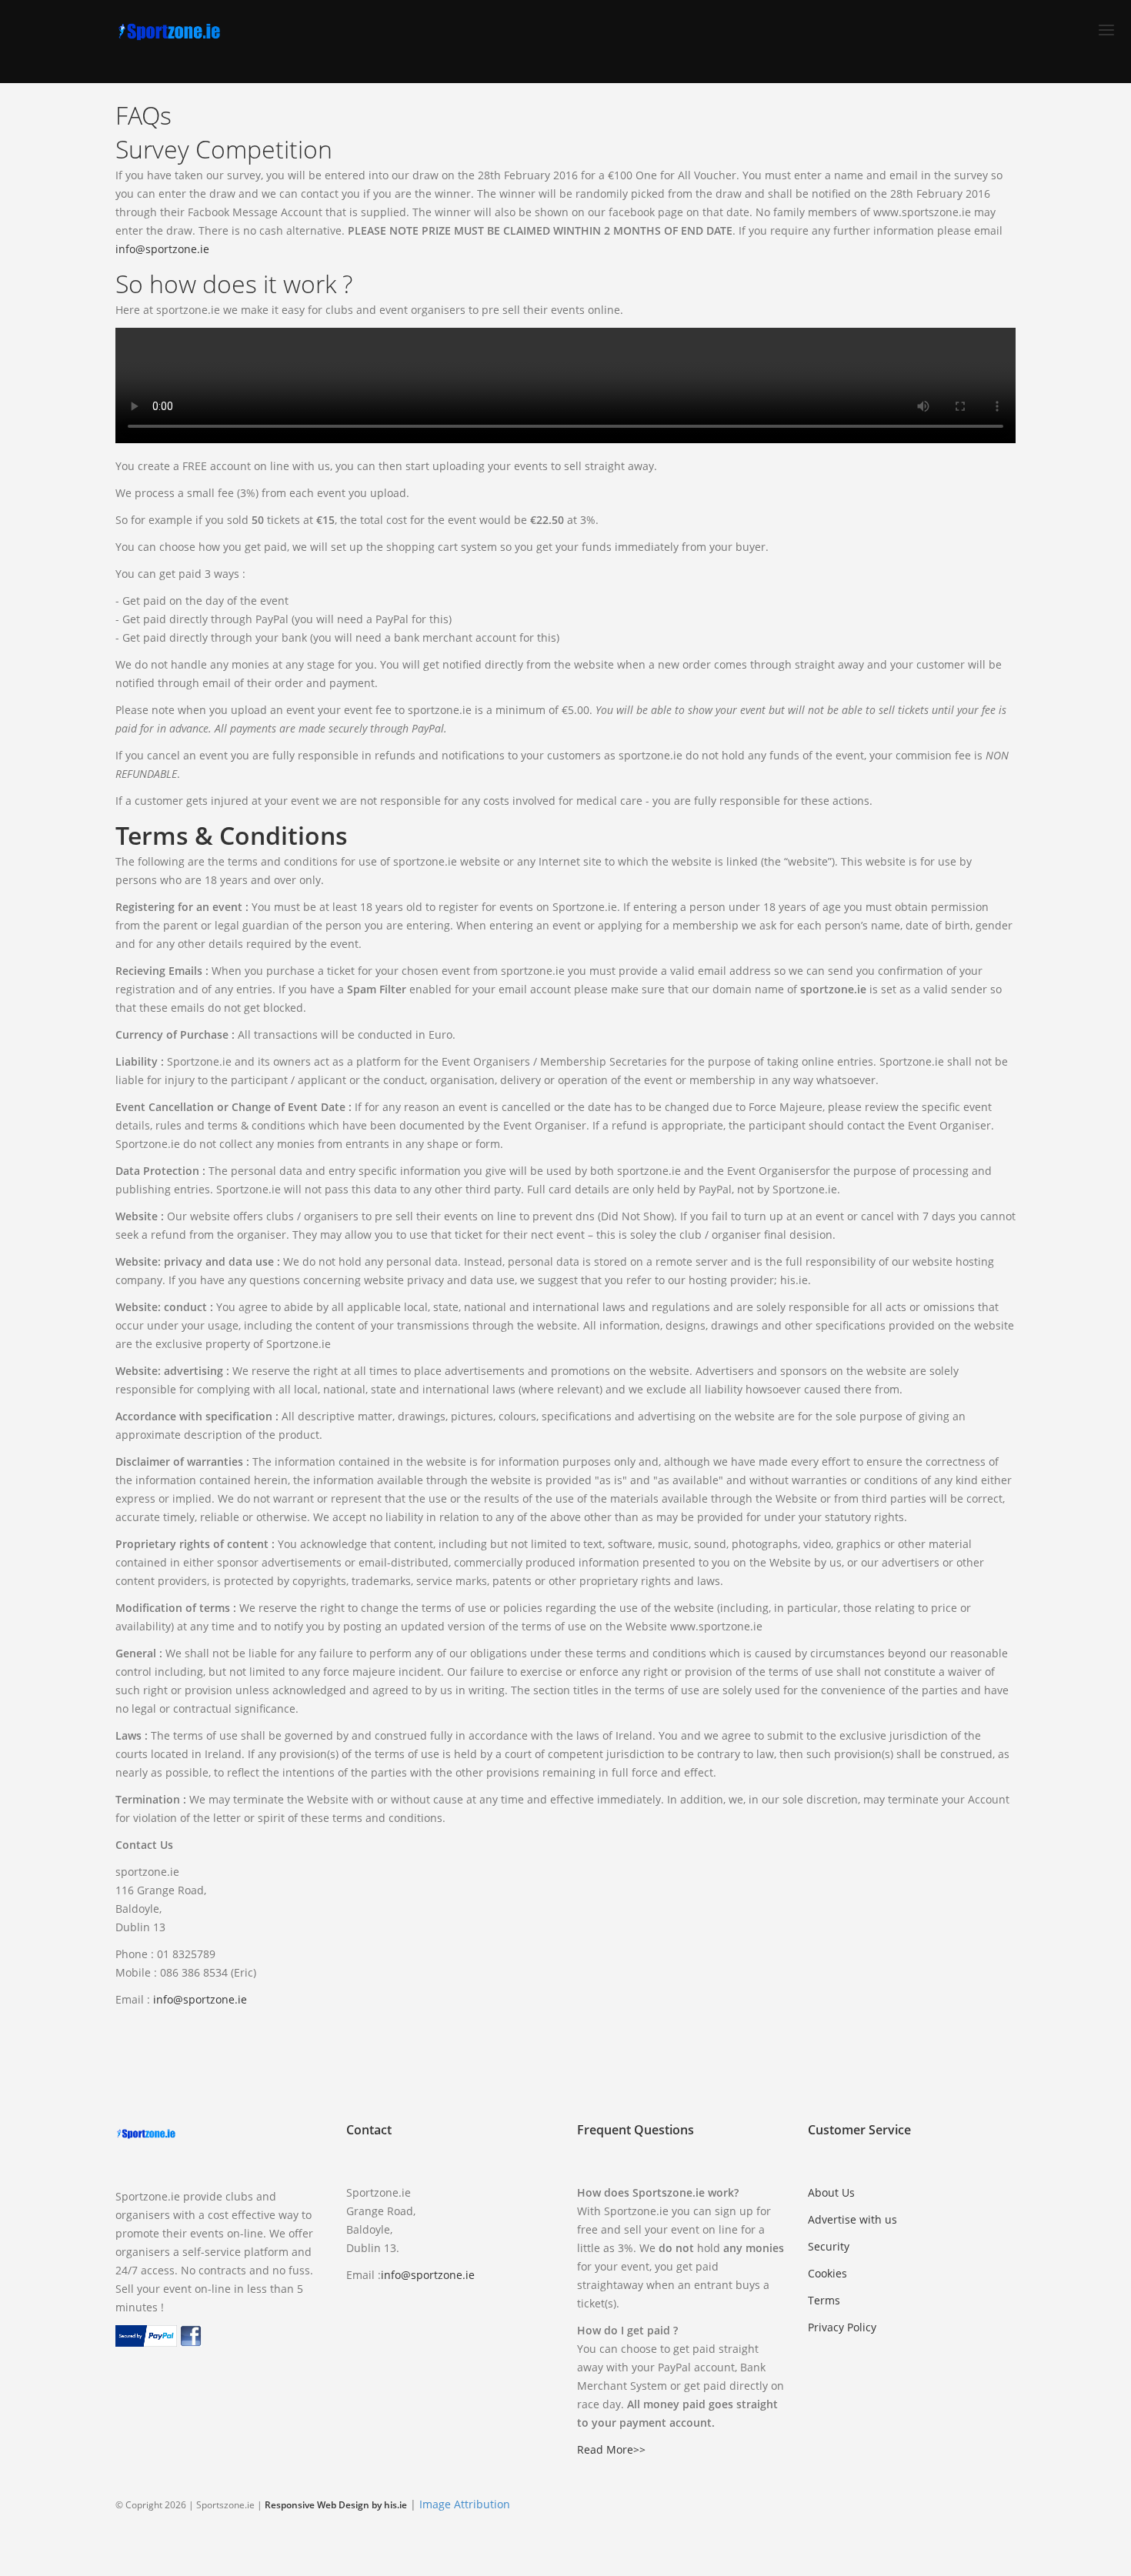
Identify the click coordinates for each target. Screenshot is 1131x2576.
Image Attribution (465, 2504)
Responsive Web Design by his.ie (336, 2505)
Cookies (827, 2273)
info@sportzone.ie (162, 249)
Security (829, 2246)
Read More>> (611, 2449)
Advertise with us (852, 2219)
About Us (831, 2192)
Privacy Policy (842, 2327)
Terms (824, 2300)
